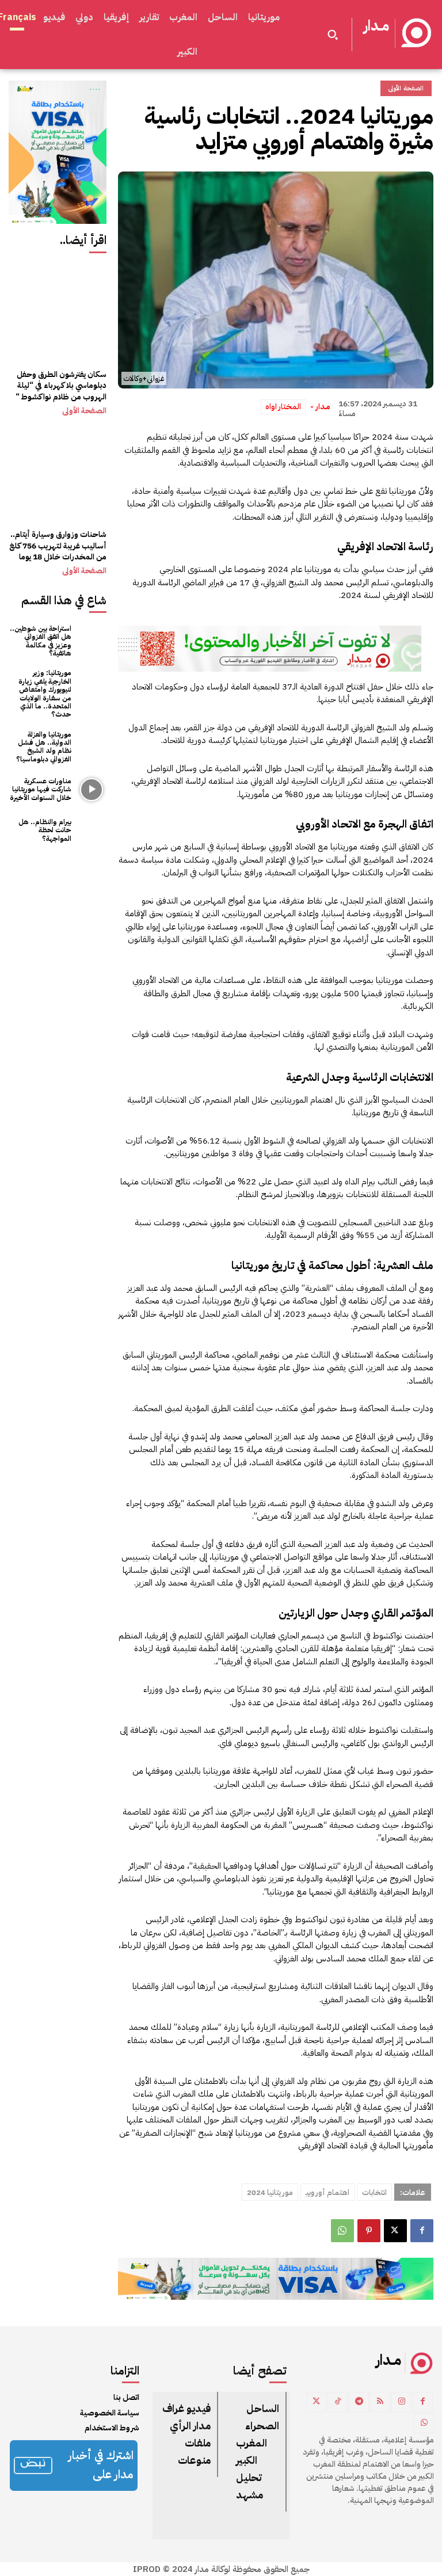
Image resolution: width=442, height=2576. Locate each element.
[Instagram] (401, 2402)
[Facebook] (422, 2231)
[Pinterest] (369, 2231)
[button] (333, 35)
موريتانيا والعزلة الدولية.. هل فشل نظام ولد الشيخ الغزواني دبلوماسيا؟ (44, 747)
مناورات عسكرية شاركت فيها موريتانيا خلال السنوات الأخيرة (41, 789)
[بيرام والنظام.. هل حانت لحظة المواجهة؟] (92, 830)
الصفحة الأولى (84, 411)
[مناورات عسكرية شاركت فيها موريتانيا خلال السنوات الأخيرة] (92, 789)
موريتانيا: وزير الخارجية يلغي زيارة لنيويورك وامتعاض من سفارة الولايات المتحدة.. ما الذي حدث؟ (45, 693)
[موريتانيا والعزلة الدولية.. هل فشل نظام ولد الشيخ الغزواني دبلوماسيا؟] (92, 745)
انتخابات (374, 2192)
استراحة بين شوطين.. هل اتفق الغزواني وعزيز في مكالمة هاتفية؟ (41, 641)
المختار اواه (283, 407)
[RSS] (380, 2402)
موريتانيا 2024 (270, 2192)
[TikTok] (338, 2402)
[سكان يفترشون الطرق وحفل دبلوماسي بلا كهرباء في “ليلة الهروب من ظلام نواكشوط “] (58, 313)
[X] (395, 2231)
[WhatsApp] (342, 2231)
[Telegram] (359, 2402)
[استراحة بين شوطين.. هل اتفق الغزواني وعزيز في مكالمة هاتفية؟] (92, 639)
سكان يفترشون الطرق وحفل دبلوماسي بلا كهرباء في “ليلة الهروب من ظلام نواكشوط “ (61, 386)
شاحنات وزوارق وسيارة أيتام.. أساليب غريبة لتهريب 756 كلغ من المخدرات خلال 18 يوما (58, 546)
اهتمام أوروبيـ (327, 2192)
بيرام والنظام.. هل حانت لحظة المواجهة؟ (45, 830)
